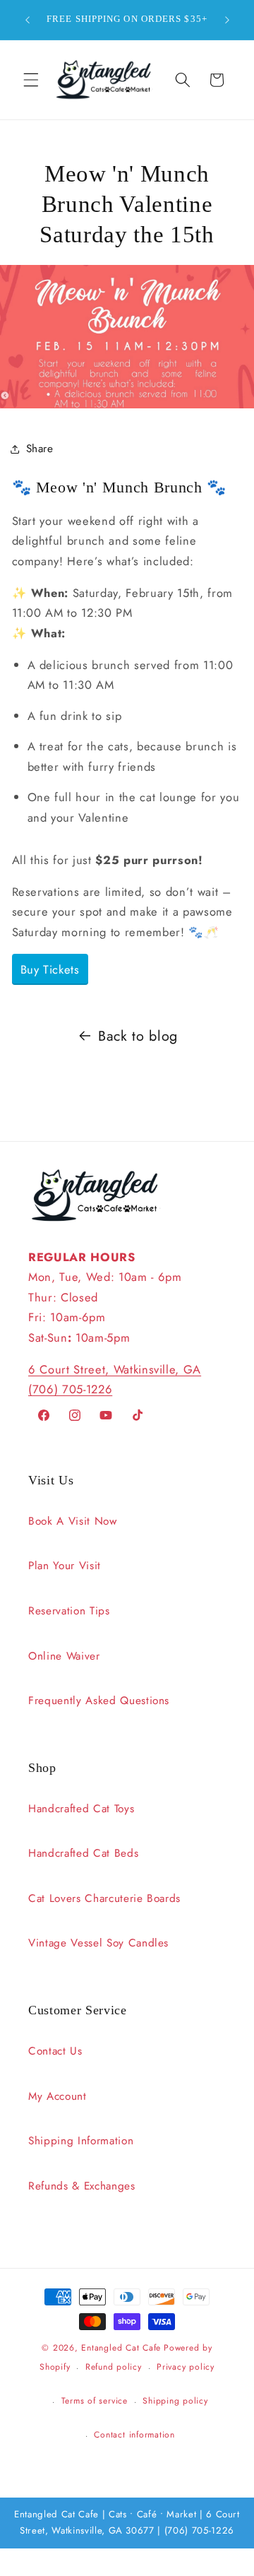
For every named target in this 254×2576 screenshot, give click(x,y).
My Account (58, 2096)
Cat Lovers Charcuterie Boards (104, 1898)
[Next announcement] (227, 20)
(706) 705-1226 (70, 1389)
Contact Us (55, 2051)
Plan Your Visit (65, 1566)
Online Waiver (64, 1656)
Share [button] (40, 449)
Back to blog (138, 1036)
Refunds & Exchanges (82, 2186)
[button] (31, 80)
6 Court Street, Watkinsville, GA (115, 1369)
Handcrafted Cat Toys (81, 1809)
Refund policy (114, 2367)
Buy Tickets (50, 969)
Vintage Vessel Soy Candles (98, 1943)
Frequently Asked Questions (99, 1701)
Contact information (134, 2435)
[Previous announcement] (28, 20)
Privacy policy (186, 2367)
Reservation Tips (69, 1611)
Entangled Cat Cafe (121, 2348)
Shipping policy (175, 2401)
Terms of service (95, 2401)
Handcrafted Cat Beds (83, 1853)
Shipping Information (81, 2141)
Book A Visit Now (73, 1521)
